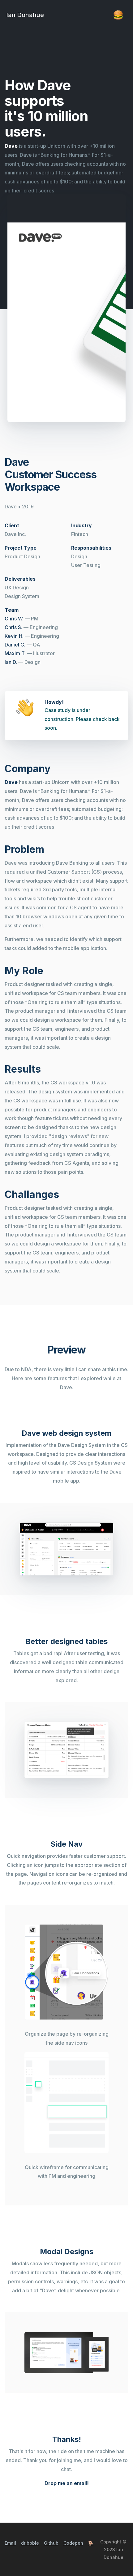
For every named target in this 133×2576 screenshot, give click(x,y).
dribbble (30, 2543)
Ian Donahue (25, 15)
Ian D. (11, 662)
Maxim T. (15, 653)
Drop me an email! (67, 2483)
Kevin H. (14, 636)
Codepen (73, 2543)
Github (51, 2543)
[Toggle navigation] (118, 15)
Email (10, 2543)
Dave (11, 146)
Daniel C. (15, 645)
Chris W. (14, 619)
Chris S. (13, 627)
